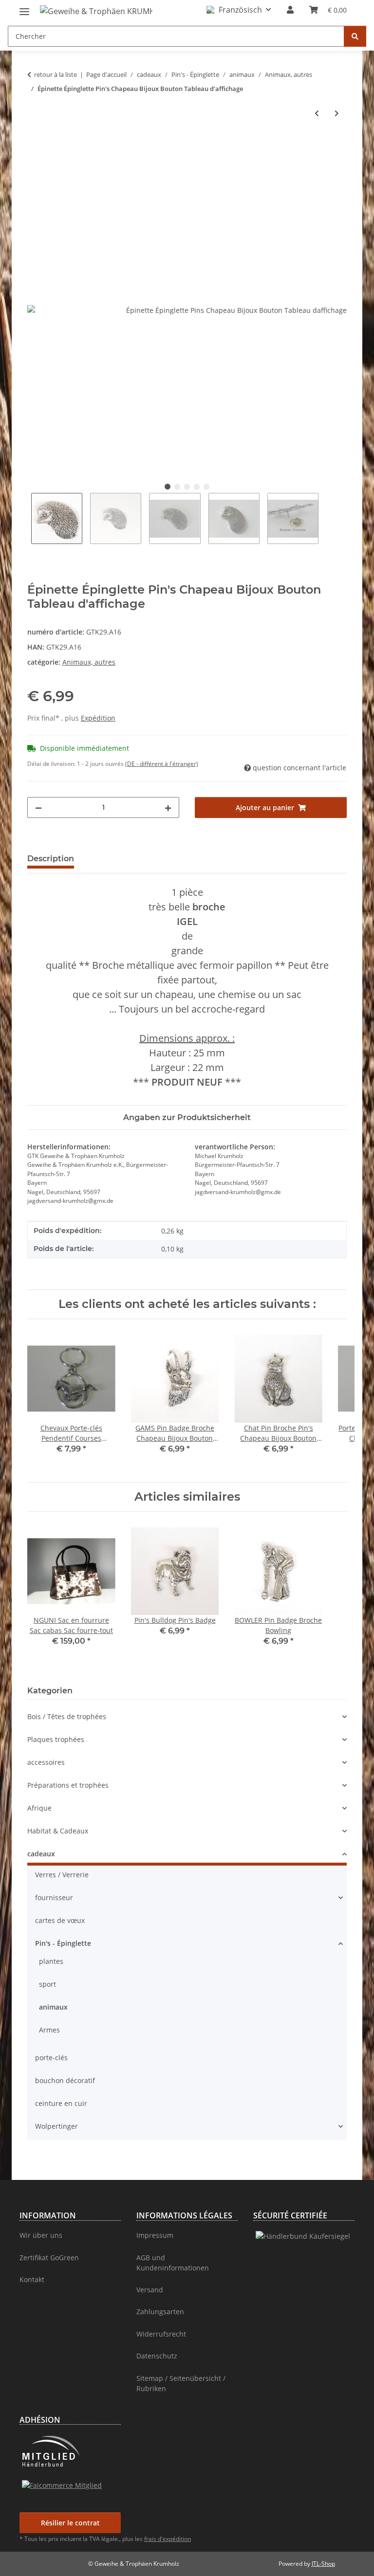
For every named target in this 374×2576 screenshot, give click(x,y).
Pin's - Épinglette (63, 1943)
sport (47, 1984)
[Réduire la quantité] (38, 807)
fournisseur (54, 1897)
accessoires (46, 1762)
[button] (239, 10)
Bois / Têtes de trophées (67, 1716)
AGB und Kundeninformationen (173, 2263)
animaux (53, 2007)
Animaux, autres (89, 662)
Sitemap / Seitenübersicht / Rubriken (181, 2383)
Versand (150, 2290)
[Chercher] (355, 36)
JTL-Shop (323, 2564)
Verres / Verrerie (62, 1875)
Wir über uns (41, 2235)
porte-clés (51, 2058)
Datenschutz (157, 2356)
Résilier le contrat (70, 2523)
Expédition (98, 718)
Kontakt (32, 2279)
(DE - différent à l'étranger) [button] (162, 764)
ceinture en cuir (61, 2103)
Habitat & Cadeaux (58, 1831)
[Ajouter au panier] (35, 145)
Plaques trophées (56, 1739)
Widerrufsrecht (161, 2334)
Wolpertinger (56, 2126)
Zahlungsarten (160, 2312)
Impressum (155, 2235)
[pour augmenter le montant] (168, 807)
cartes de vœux (60, 1920)
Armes (49, 2030)
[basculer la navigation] (24, 8)
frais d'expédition (168, 2539)
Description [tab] (51, 859)
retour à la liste (56, 74)
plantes (51, 1961)
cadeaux (41, 1854)
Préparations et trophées (68, 1785)
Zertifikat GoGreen (49, 2258)
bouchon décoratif (65, 2080)
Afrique (39, 1808)
